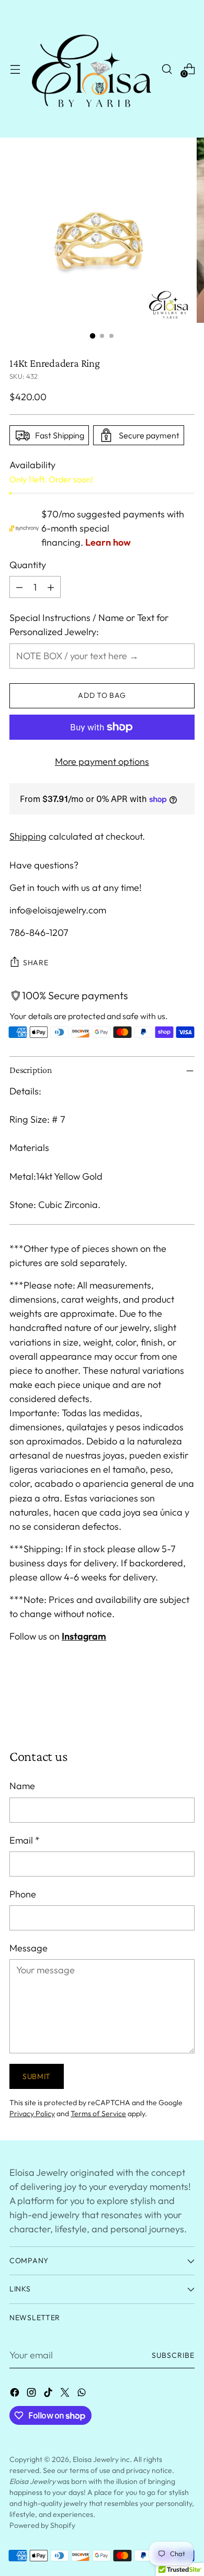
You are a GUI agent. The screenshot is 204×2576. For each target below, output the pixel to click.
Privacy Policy (32, 2114)
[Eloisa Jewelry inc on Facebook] (16, 2394)
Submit (37, 2076)
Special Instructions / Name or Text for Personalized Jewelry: (89, 625)
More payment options (102, 761)
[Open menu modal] (15, 69)
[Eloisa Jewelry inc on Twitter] (66, 2394)
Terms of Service (98, 2114)
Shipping (28, 836)
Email (25, 1840)
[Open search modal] (167, 69)
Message (29, 1948)
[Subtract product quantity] (19, 587)
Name (22, 1786)
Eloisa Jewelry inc (101, 2459)
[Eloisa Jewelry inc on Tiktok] (49, 2394)
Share (36, 963)
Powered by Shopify (42, 2525)
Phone (23, 1894)
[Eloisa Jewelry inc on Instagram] (32, 2394)
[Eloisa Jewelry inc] (91, 69)
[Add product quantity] (51, 587)
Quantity (28, 565)
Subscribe (173, 2355)
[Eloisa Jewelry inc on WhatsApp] (83, 2394)
